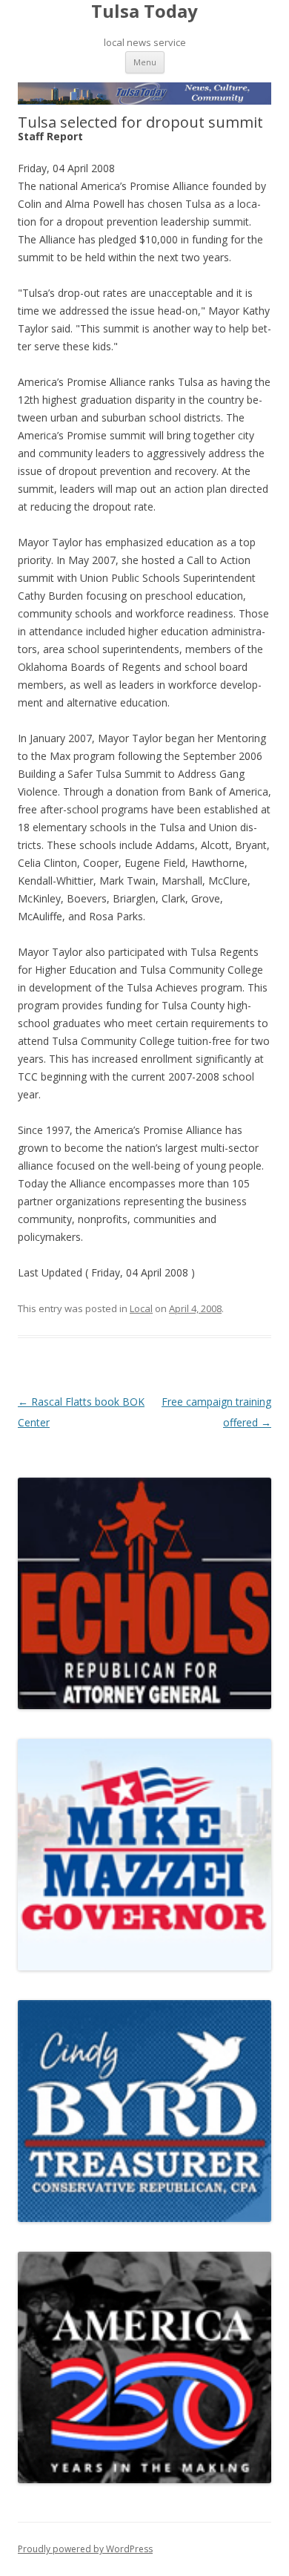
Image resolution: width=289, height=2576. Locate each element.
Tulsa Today (144, 12)
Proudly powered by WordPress (85, 2549)
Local (141, 1308)
